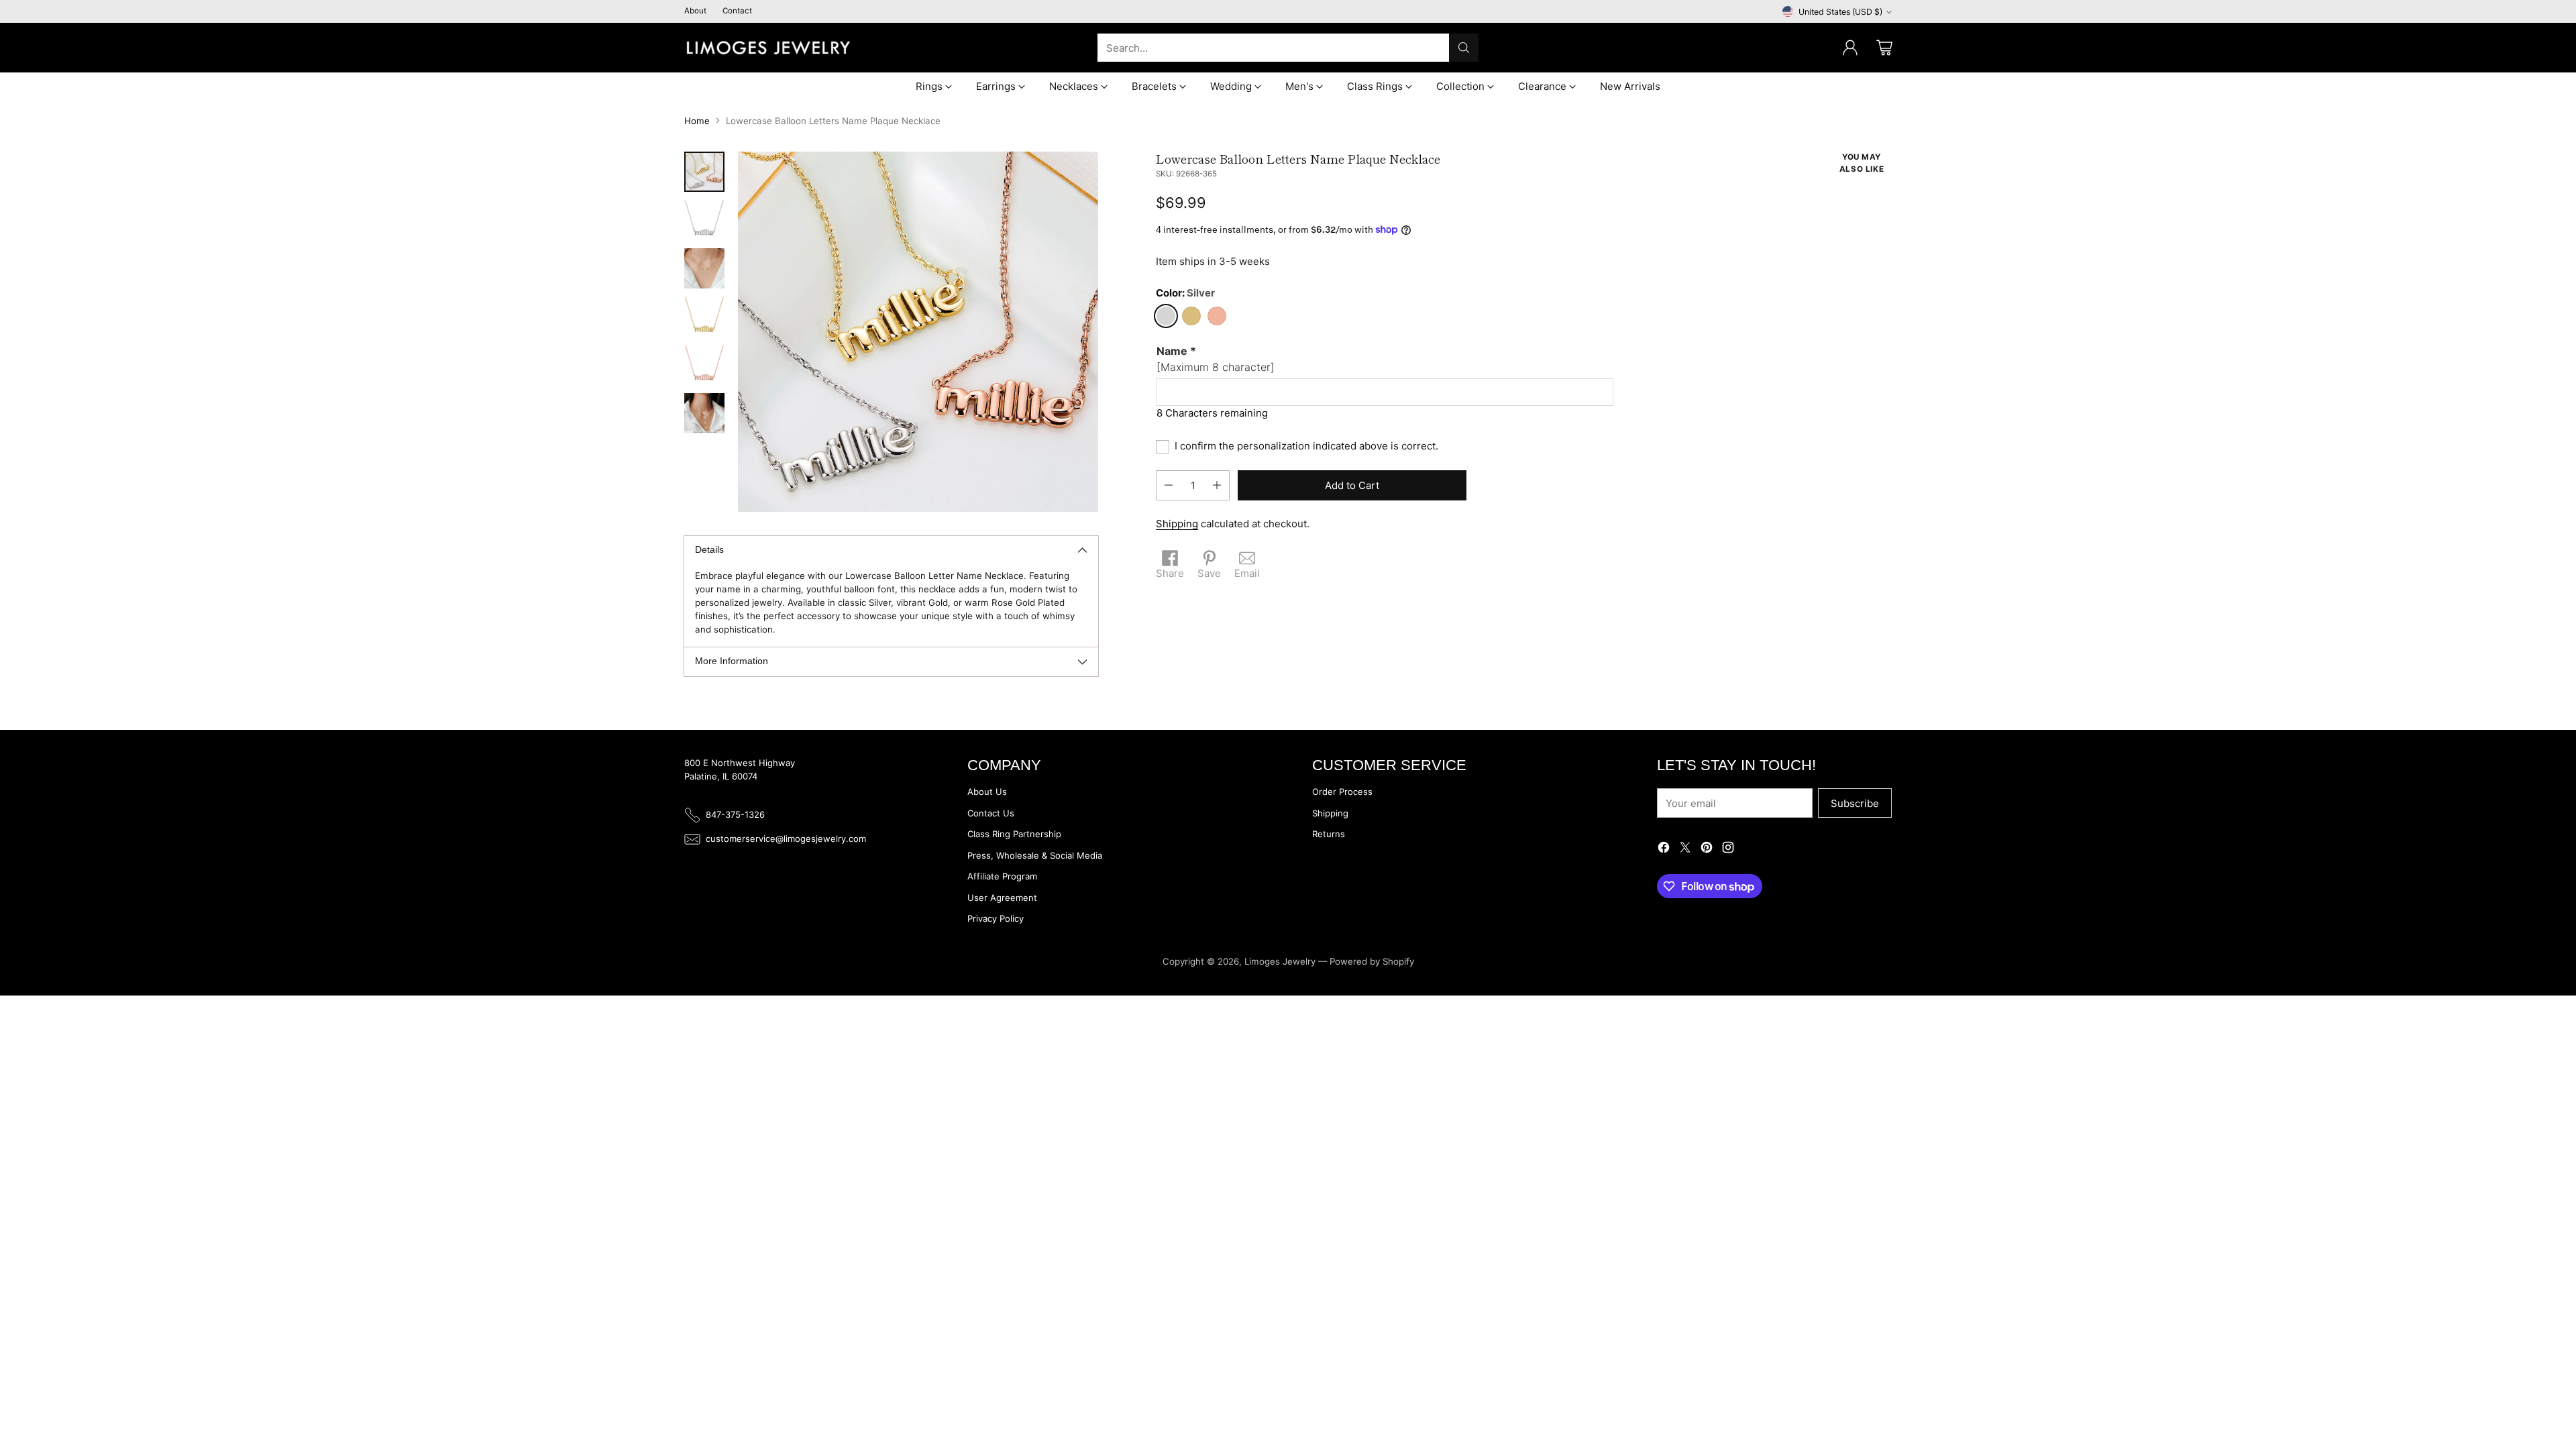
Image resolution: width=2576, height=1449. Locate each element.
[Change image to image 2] (704, 220)
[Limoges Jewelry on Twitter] (1685, 850)
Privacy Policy (996, 918)
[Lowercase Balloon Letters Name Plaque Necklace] (918, 332)
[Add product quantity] (1217, 485)
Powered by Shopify (1372, 961)
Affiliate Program (1002, 876)
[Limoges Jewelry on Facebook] (1664, 850)
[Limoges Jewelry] (768, 48)
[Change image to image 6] (704, 413)
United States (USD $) (1840, 12)
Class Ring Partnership (1014, 834)
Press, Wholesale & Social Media (1035, 855)
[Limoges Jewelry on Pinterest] (1707, 850)
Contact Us (991, 813)
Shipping (1177, 524)
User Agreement (1002, 898)
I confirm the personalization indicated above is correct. (1306, 446)
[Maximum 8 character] (1216, 359)
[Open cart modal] (1884, 48)
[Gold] (1191, 316)
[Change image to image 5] (704, 365)
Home (697, 121)
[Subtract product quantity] (1169, 485)
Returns (1329, 834)
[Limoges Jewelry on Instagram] (1728, 850)
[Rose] (1217, 316)
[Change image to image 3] (704, 268)
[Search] (1464, 48)
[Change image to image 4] (704, 317)
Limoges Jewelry (1280, 961)
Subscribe (1855, 803)
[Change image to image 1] (704, 172)
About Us (987, 792)
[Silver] (1166, 316)
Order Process (1342, 792)
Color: (1185, 293)
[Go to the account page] (1850, 48)
